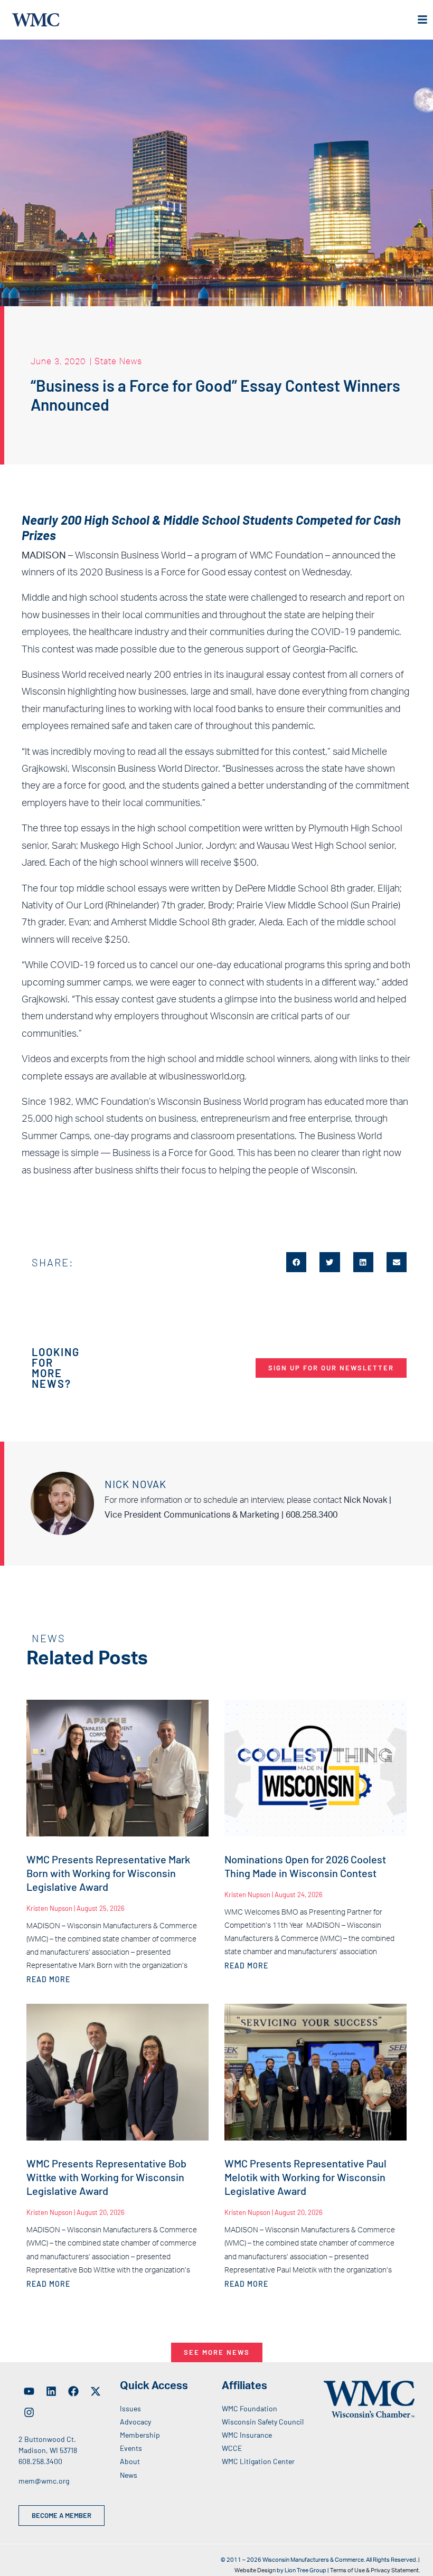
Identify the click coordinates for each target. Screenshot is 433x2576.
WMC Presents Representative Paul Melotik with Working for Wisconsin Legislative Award (305, 2177)
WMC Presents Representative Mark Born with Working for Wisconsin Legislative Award (108, 1873)
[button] (296, 1262)
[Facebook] (73, 2391)
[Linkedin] (51, 2391)
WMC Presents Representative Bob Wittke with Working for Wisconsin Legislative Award (106, 2177)
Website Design (255, 2570)
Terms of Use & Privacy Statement (374, 2570)
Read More (48, 1979)
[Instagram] (29, 2412)
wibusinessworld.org (202, 1077)
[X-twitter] (96, 2391)
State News (118, 361)
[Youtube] (29, 2391)
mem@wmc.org (44, 2481)
